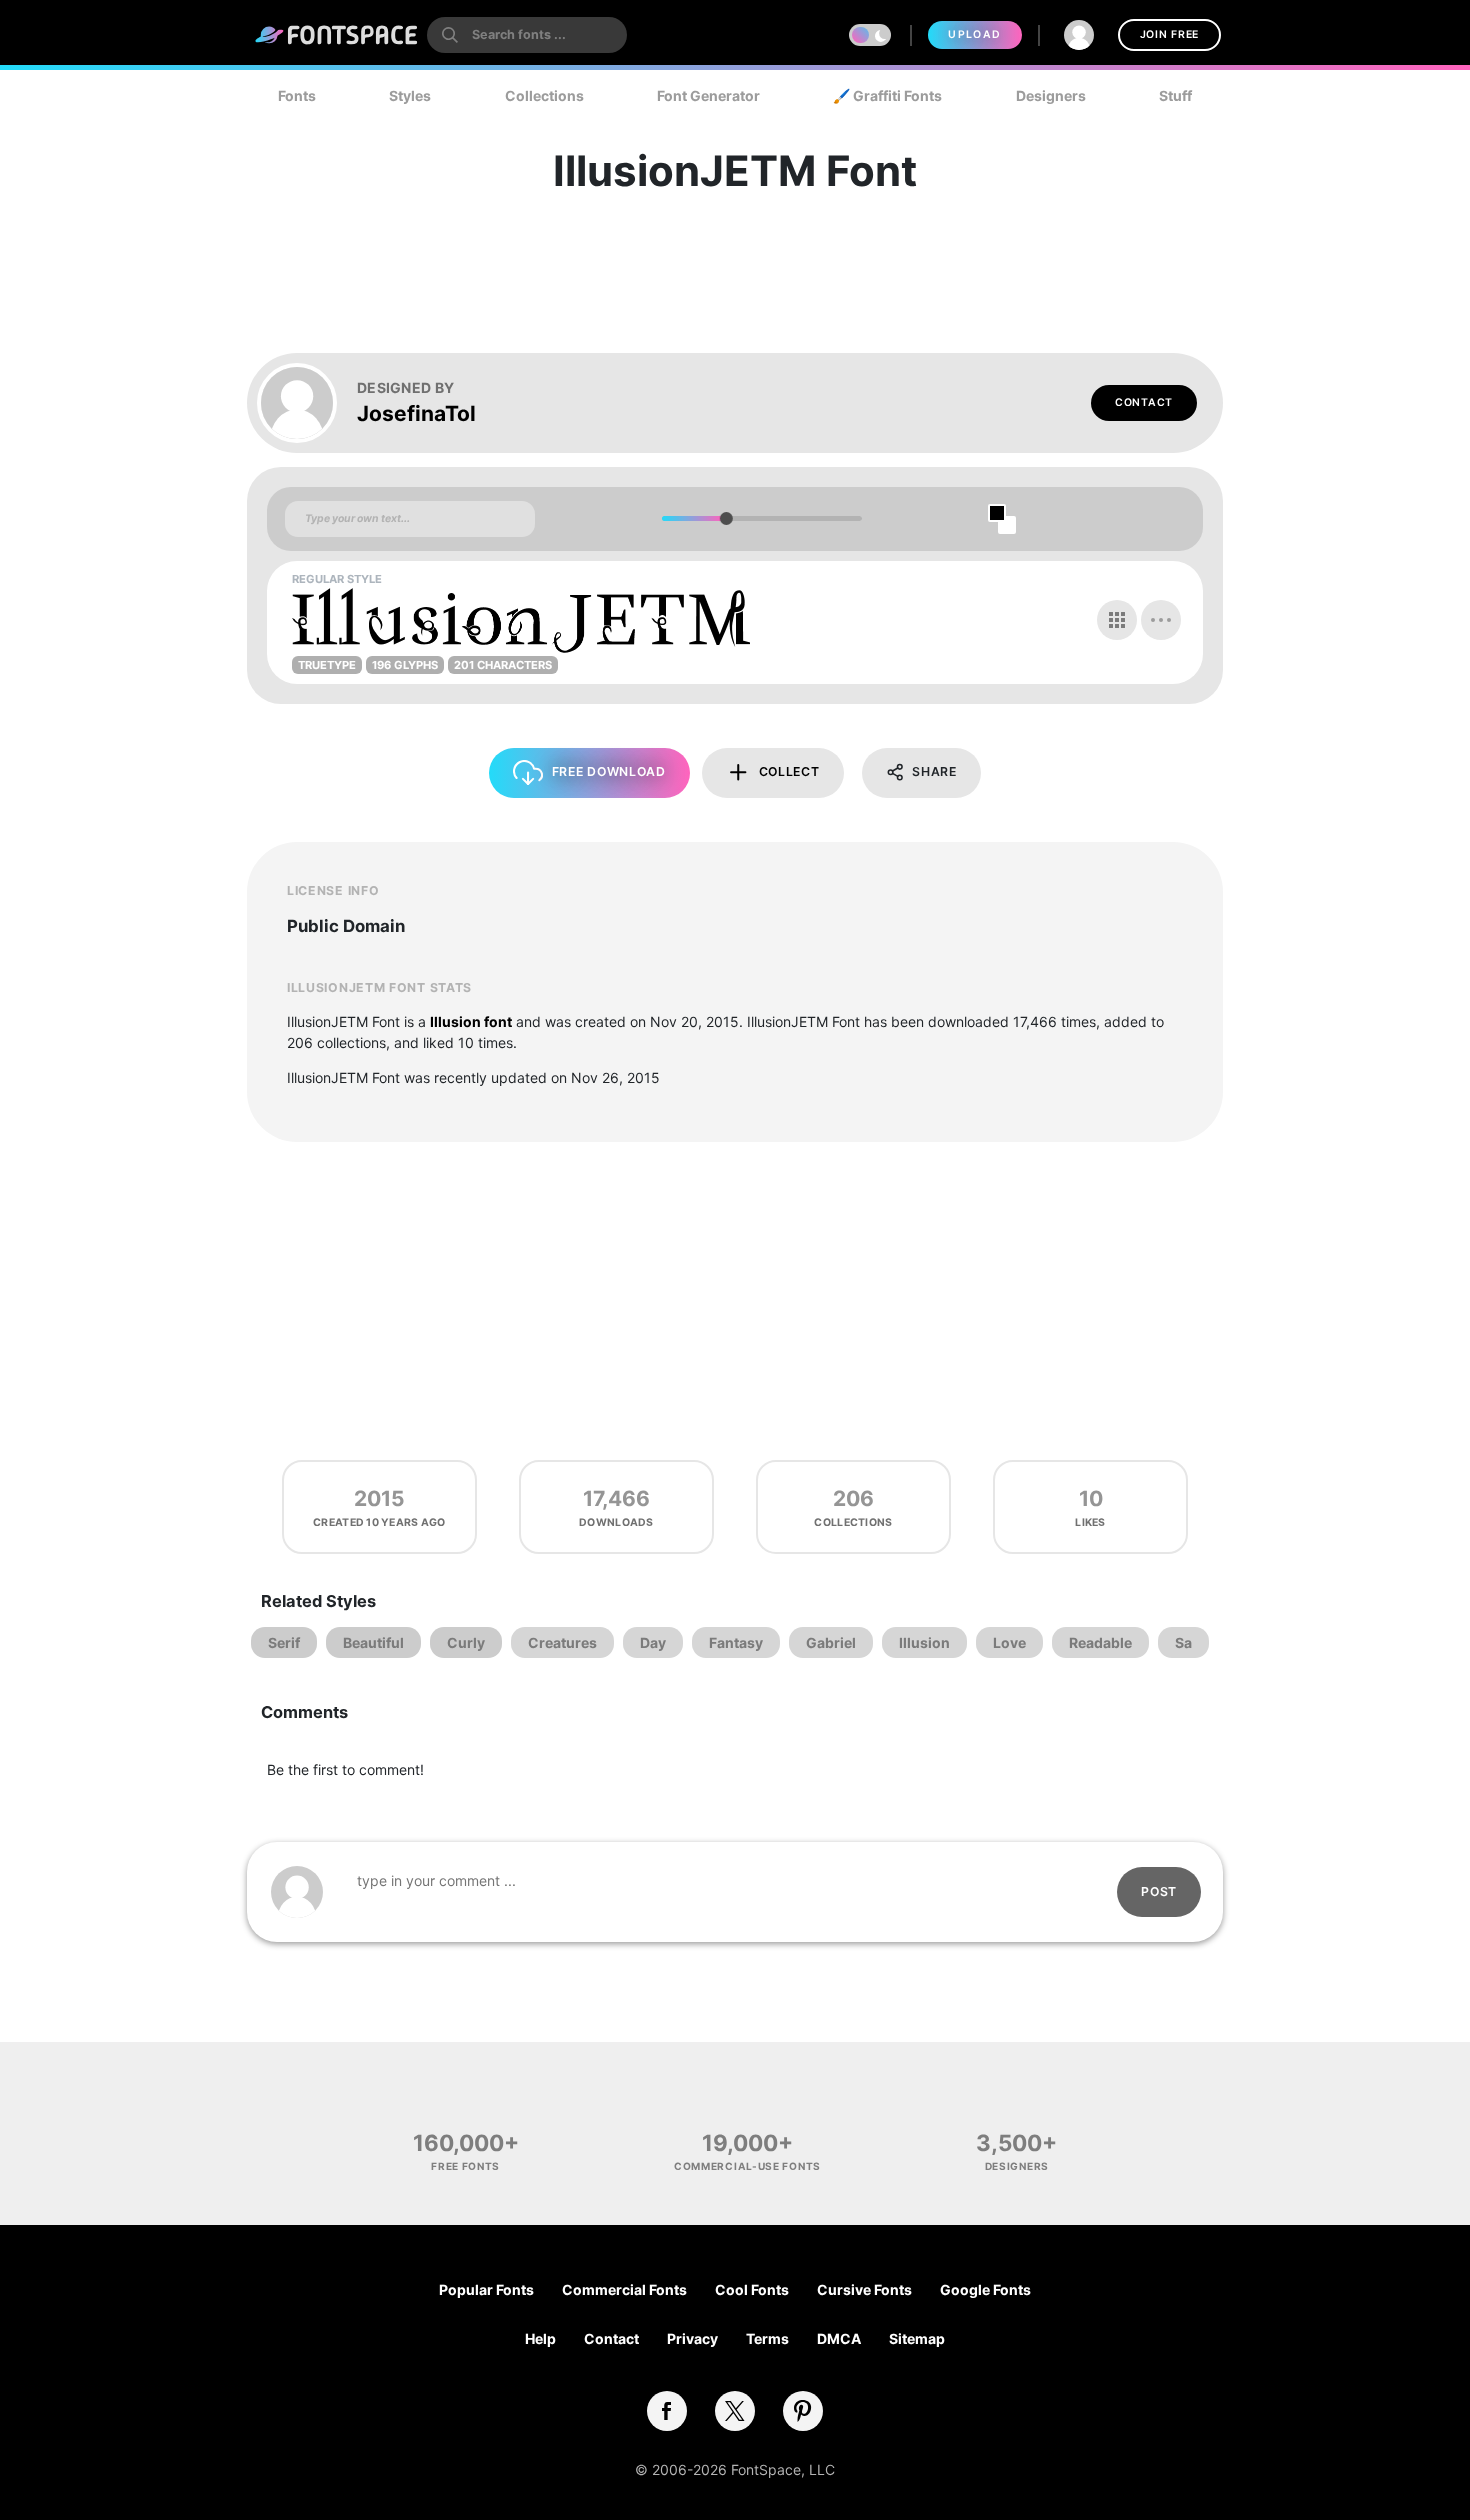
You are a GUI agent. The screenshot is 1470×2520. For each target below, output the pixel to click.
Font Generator (708, 95)
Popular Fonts (486, 2289)
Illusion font (471, 1021)
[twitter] (735, 2411)
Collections (544, 95)
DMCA (839, 2338)
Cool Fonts (752, 2289)
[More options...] (1161, 620)
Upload (974, 34)
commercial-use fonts (747, 2166)
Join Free (1169, 34)
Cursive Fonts (864, 2289)
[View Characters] (1117, 620)
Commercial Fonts (624, 2289)
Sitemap (917, 2338)
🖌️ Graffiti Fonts (887, 95)
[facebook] (667, 2411)
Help (540, 2338)
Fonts (297, 95)
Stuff (1175, 95)
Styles (410, 95)
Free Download (609, 771)
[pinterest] (803, 2411)
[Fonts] (337, 35)
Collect (789, 771)
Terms (767, 2338)
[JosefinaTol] (307, 403)
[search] (527, 35)
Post (1159, 1891)
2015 (379, 1498)
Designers (1051, 95)
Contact (1144, 402)
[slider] (725, 518)
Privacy (692, 2338)
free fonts (465, 2166)
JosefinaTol (416, 413)
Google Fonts (985, 2289)
